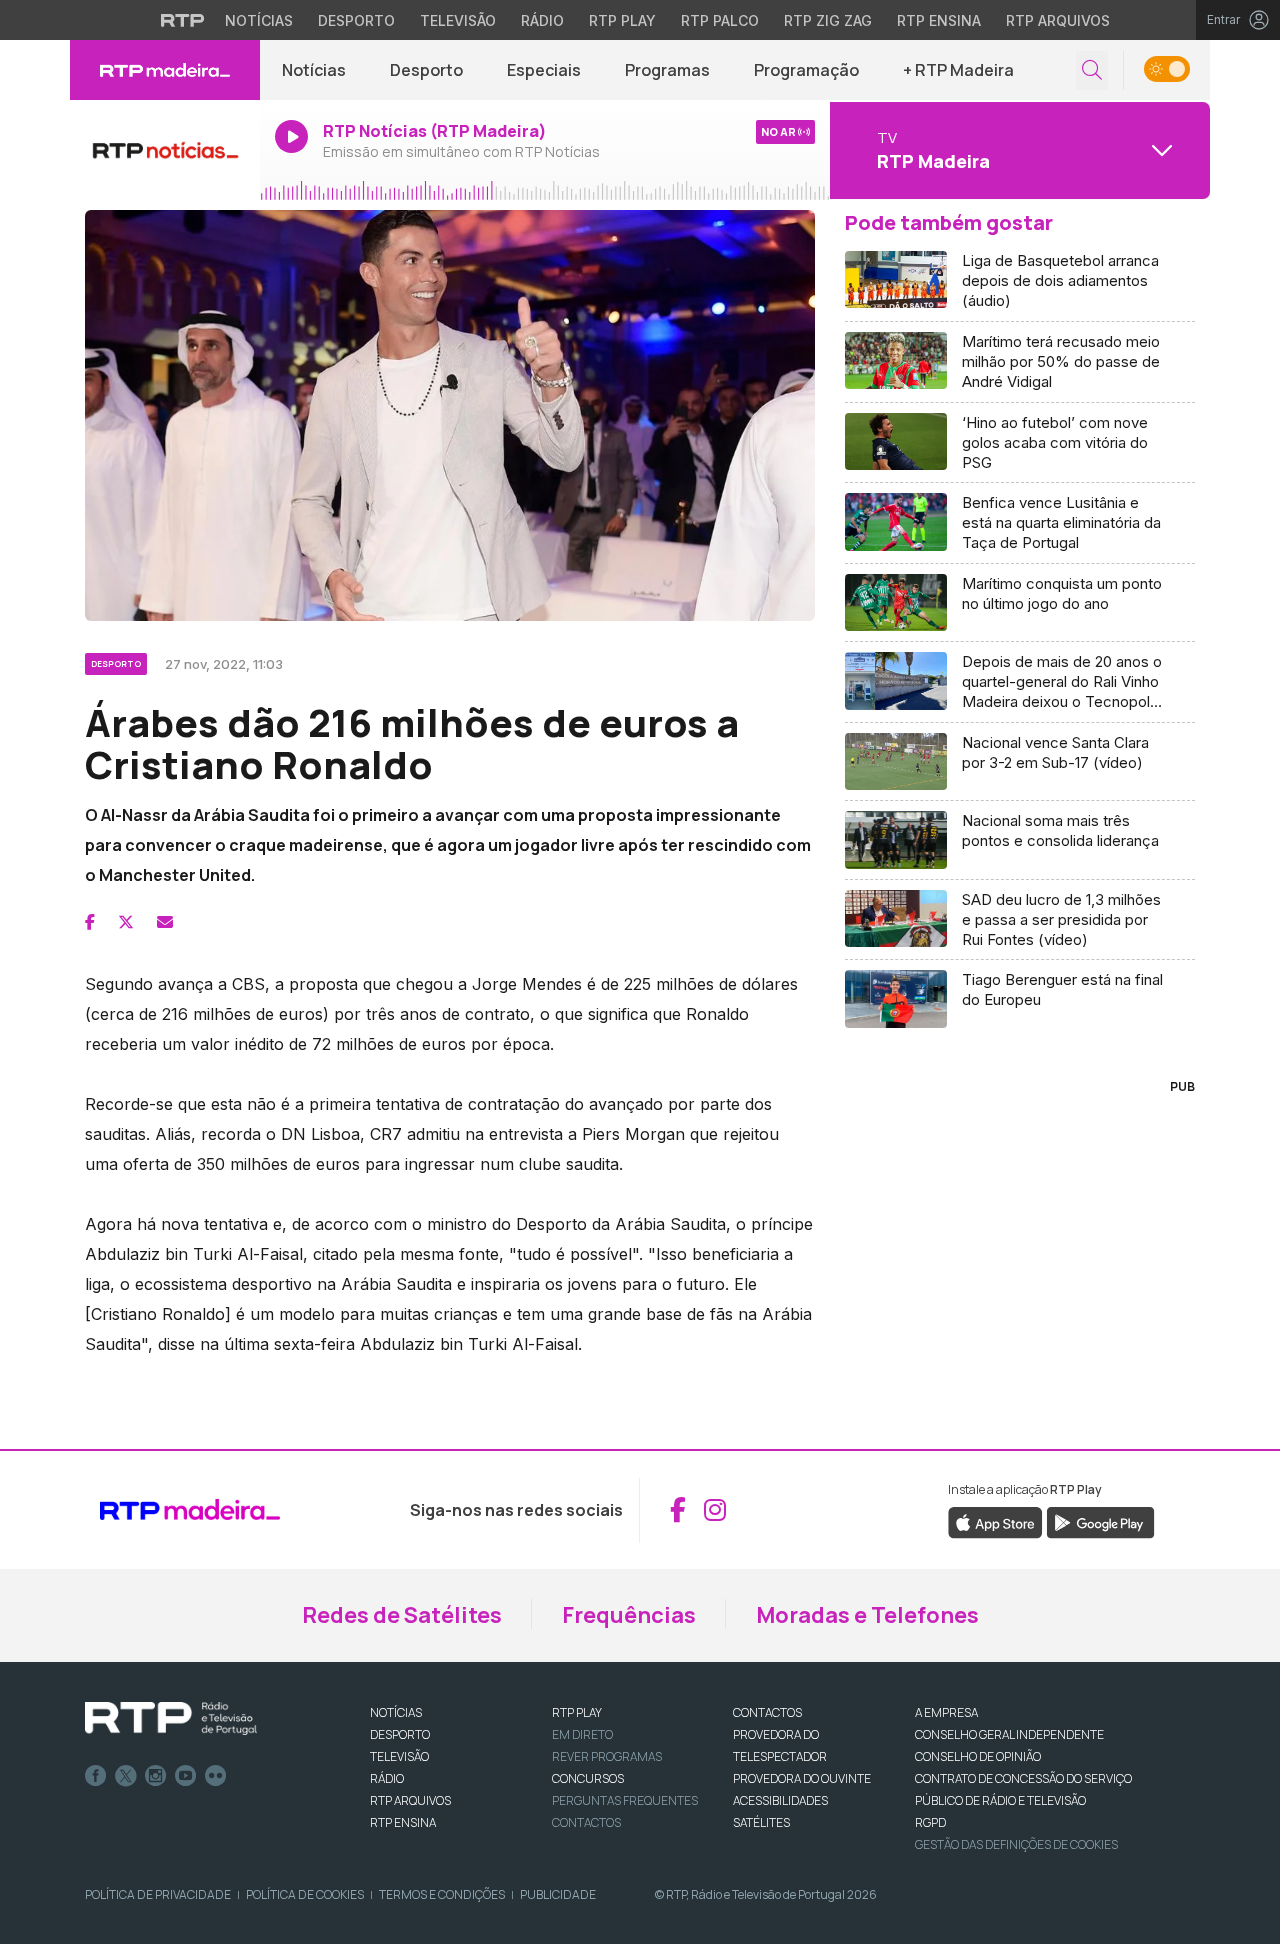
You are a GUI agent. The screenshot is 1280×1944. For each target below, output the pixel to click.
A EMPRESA (946, 1712)
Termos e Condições (442, 1894)
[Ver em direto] (165, 150)
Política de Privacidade (158, 1894)
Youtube (186, 1776)
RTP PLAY (577, 1712)
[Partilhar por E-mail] (165, 922)
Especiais (544, 70)
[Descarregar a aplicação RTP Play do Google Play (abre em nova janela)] (1100, 1521)
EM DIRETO (582, 1734)
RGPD (930, 1822)
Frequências (629, 1615)
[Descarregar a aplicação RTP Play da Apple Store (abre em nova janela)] (995, 1521)
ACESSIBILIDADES (780, 1800)
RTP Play (622, 20)
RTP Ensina (939, 20)
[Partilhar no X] (126, 922)
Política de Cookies (305, 1894)
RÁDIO (387, 1778)
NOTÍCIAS (396, 1712)
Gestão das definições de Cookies (1016, 1844)
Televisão (458, 20)
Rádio (542, 20)
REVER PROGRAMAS (607, 1756)
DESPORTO (400, 1734)
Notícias (259, 20)
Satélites (761, 1822)
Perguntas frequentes (625, 1800)
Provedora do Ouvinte (802, 1778)
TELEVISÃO (399, 1756)
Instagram (156, 1776)
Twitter (126, 1776)
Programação (806, 70)
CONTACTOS (767, 1712)
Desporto (356, 20)
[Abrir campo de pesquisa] (1092, 70)
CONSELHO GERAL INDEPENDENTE (1009, 1734)
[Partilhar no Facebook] (90, 922)
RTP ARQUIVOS (410, 1800)
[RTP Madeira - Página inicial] (165, 70)
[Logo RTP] (171, 1719)
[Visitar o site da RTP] (183, 20)
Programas (667, 70)
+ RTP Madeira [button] (958, 70)
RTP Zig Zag (828, 20)
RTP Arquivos (1058, 20)
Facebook (96, 1776)
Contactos (586, 1822)
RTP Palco (720, 20)
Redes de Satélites (402, 1615)
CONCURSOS (588, 1778)
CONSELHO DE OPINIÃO (978, 1756)
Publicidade (558, 1894)
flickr (216, 1776)
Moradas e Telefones (867, 1615)
